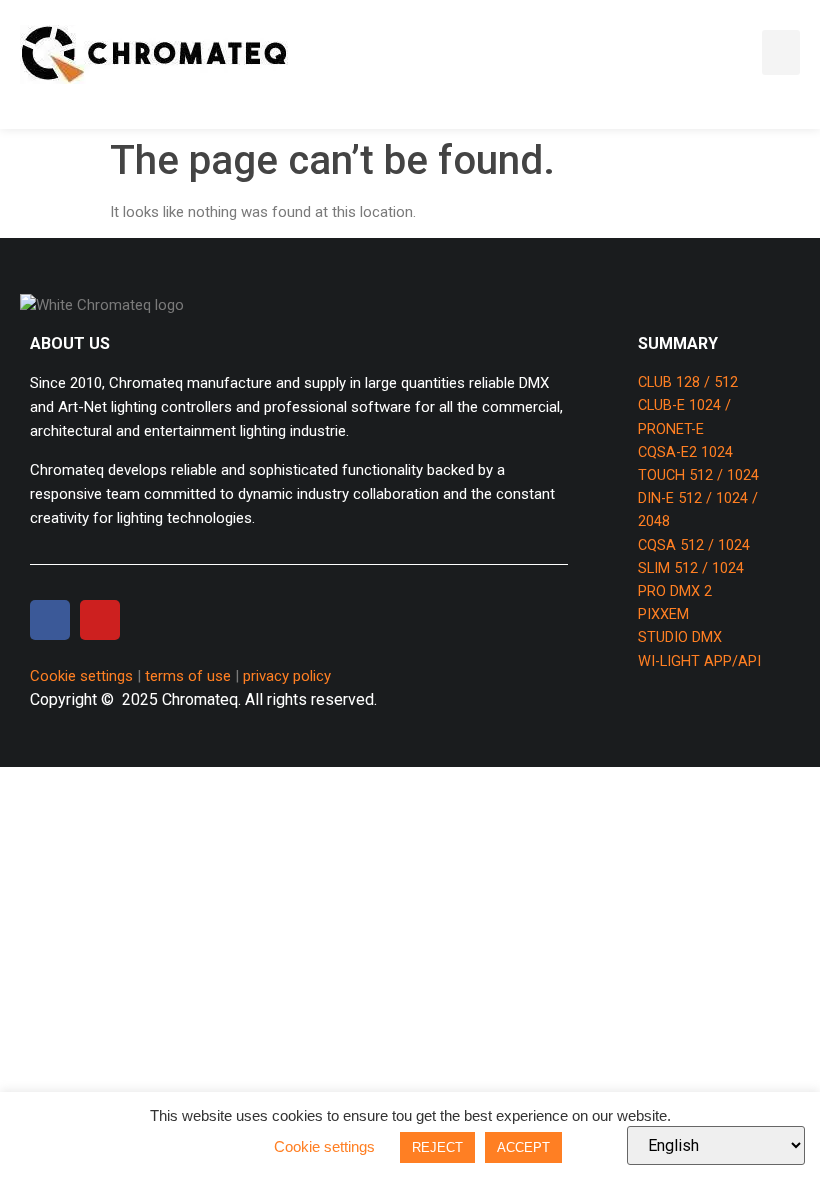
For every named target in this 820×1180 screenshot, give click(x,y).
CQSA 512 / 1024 (694, 545)
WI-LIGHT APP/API (699, 661)
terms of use (188, 676)
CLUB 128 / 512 (688, 382)
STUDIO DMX (680, 637)
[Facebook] (50, 620)
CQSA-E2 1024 (685, 452)
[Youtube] (100, 620)
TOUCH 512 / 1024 (698, 475)
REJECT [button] (437, 1147)
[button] (781, 52)
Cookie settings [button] (81, 676)
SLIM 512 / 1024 (691, 568)
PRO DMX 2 (675, 591)
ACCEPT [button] (523, 1147)
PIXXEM (663, 614)
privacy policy (287, 676)
